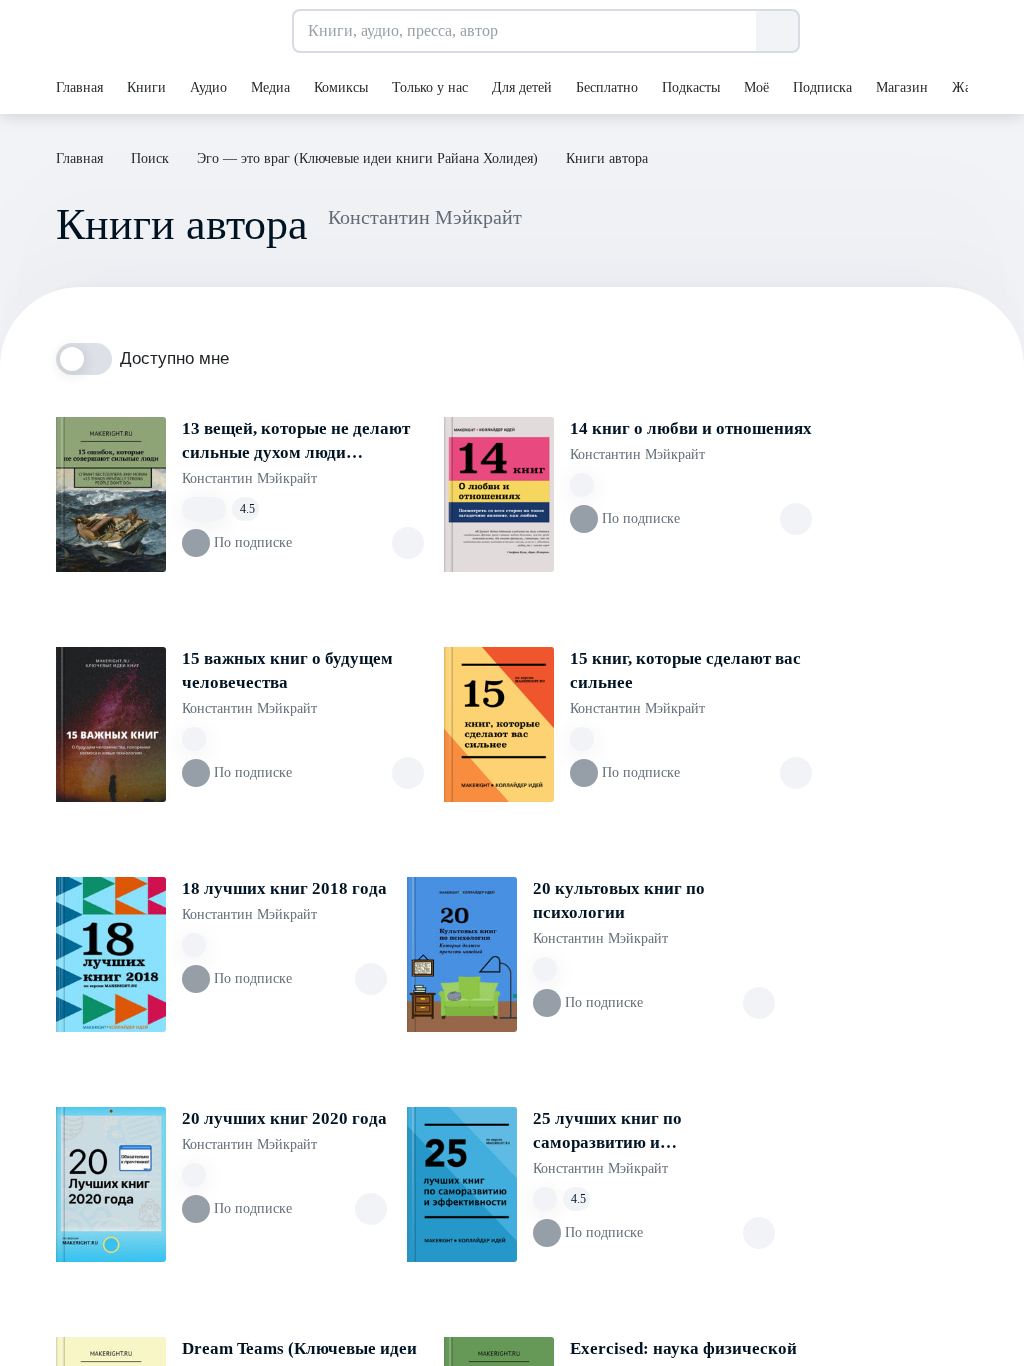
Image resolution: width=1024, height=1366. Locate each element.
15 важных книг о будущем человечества (287, 670)
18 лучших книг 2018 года (284, 888)
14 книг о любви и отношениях (691, 428)
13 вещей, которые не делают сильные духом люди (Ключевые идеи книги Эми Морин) (296, 442)
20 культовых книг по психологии (619, 900)
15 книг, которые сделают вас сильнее (685, 670)
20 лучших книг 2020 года (284, 1118)
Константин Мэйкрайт (249, 478)
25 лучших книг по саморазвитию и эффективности (607, 1132)
